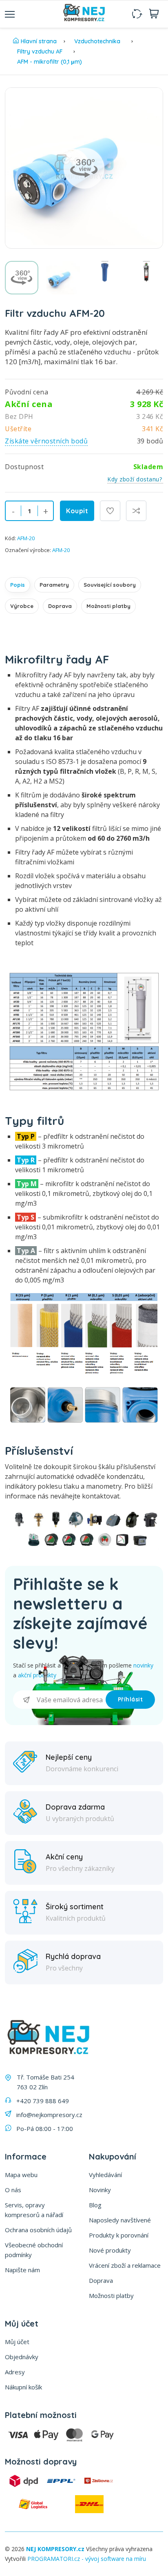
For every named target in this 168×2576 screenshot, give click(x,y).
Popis (18, 585)
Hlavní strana (39, 41)
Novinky (100, 2190)
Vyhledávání (105, 2175)
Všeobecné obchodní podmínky (34, 2250)
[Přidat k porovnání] (136, 511)
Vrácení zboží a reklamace (125, 2265)
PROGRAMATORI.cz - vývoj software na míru (87, 2559)
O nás (13, 2190)
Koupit (77, 511)
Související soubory (110, 585)
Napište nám (22, 2270)
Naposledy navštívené (120, 2220)
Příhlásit (130, 1699)
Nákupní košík (23, 2387)
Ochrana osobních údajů (38, 2230)
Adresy (15, 2372)
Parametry (54, 585)
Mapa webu (21, 2175)
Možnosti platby (108, 606)
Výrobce (22, 606)
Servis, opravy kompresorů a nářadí (34, 2210)
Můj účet (17, 2342)
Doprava (60, 606)
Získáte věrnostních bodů (46, 441)
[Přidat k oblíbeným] (110, 511)
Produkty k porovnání (119, 2235)
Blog (95, 2205)
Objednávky (22, 2357)
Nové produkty (110, 2250)
